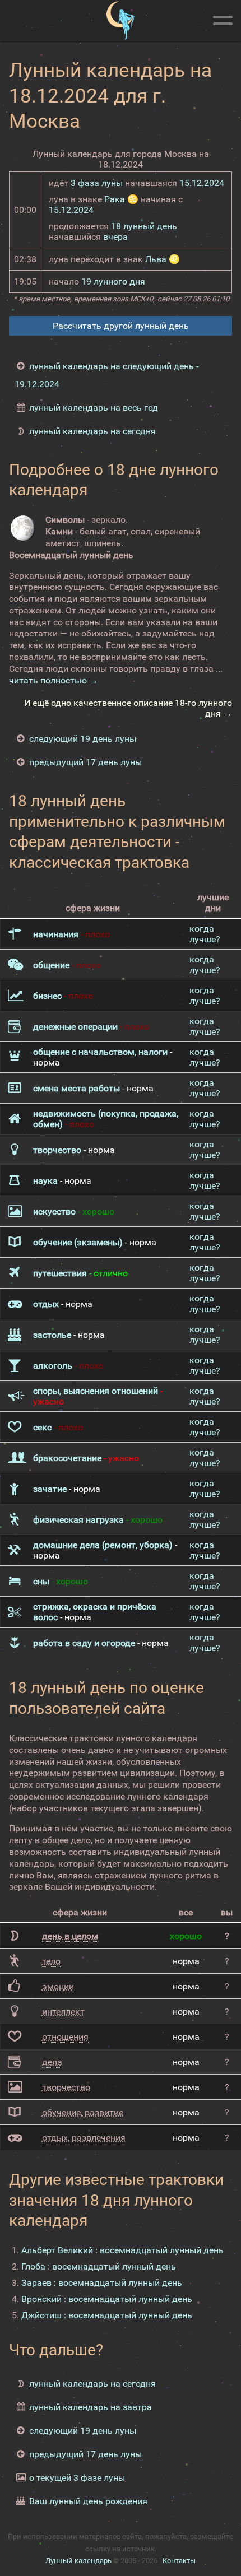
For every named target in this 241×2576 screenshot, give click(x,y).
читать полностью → (54, 680)
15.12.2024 (202, 183)
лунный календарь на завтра (91, 2407)
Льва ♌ (163, 259)
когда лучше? (205, 934)
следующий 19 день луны (83, 739)
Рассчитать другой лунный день (121, 326)
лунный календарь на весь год (94, 408)
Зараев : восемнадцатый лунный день (102, 2283)
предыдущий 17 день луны (85, 762)
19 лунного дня (113, 282)
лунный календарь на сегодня (92, 431)
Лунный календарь (78, 2561)
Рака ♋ (121, 199)
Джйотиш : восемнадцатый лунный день (107, 2315)
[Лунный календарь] (121, 21)
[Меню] (223, 18)
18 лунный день (144, 226)
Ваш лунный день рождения (88, 2501)
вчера (115, 237)
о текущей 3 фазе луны (77, 2478)
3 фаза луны (97, 183)
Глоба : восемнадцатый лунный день (99, 2266)
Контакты (179, 2561)
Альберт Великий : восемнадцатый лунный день (122, 2250)
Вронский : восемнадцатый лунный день (107, 2299)
